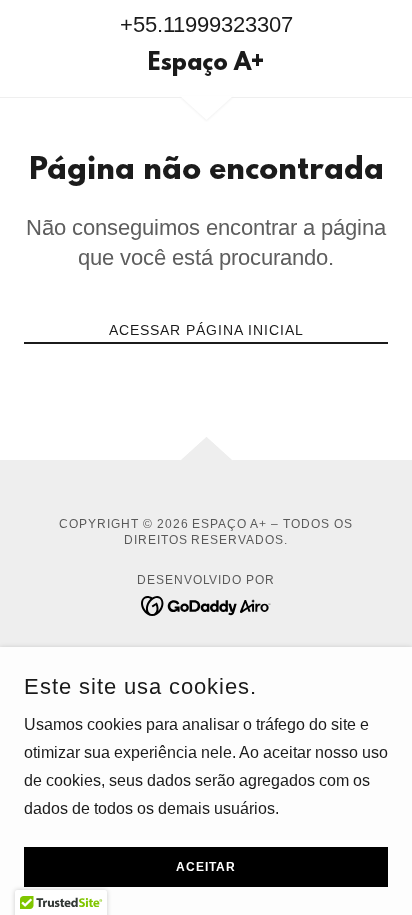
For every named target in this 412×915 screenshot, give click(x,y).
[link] (206, 65)
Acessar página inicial (206, 330)
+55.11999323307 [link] (206, 24)
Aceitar (206, 867)
